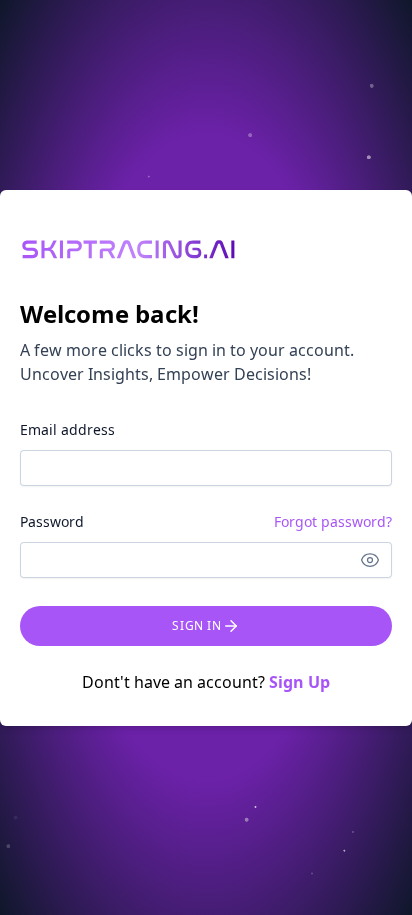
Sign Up (299, 682)
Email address (67, 429)
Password (52, 521)
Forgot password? (333, 521)
